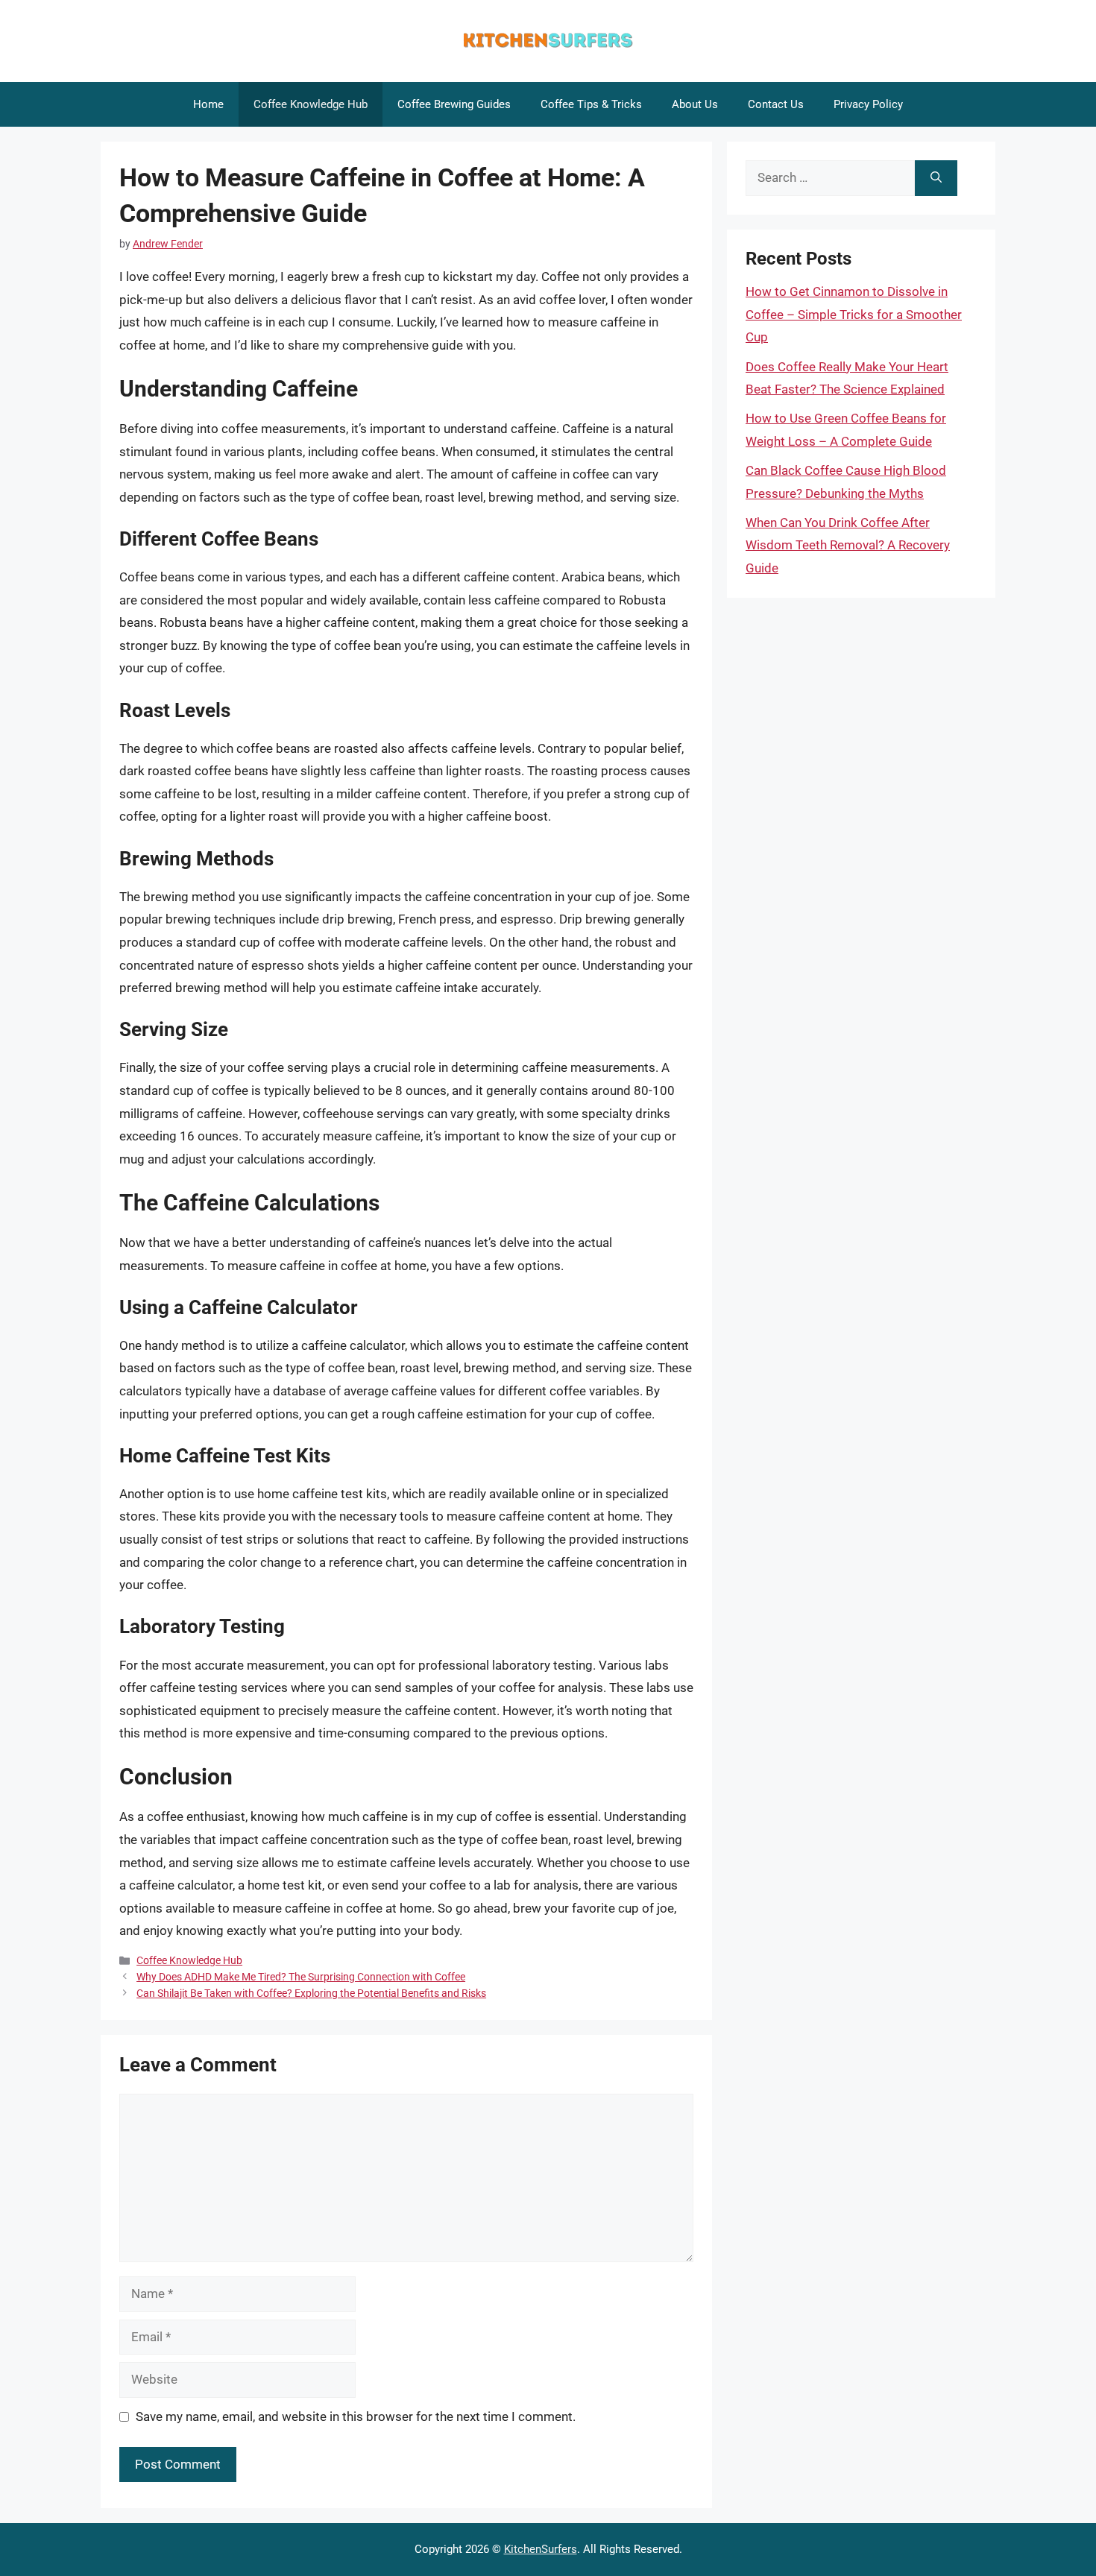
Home (208, 104)
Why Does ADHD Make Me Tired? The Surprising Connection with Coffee (301, 1977)
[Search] (936, 178)
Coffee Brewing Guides (454, 104)
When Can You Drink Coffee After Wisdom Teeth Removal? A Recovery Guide (848, 545)
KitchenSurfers (541, 2549)
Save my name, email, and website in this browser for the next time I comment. (356, 2416)
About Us (695, 104)
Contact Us (776, 104)
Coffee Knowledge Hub (311, 104)
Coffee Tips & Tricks (591, 104)
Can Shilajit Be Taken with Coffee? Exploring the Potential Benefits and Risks (311, 1993)
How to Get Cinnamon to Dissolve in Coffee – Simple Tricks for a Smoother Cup (854, 314)
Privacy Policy (868, 104)
